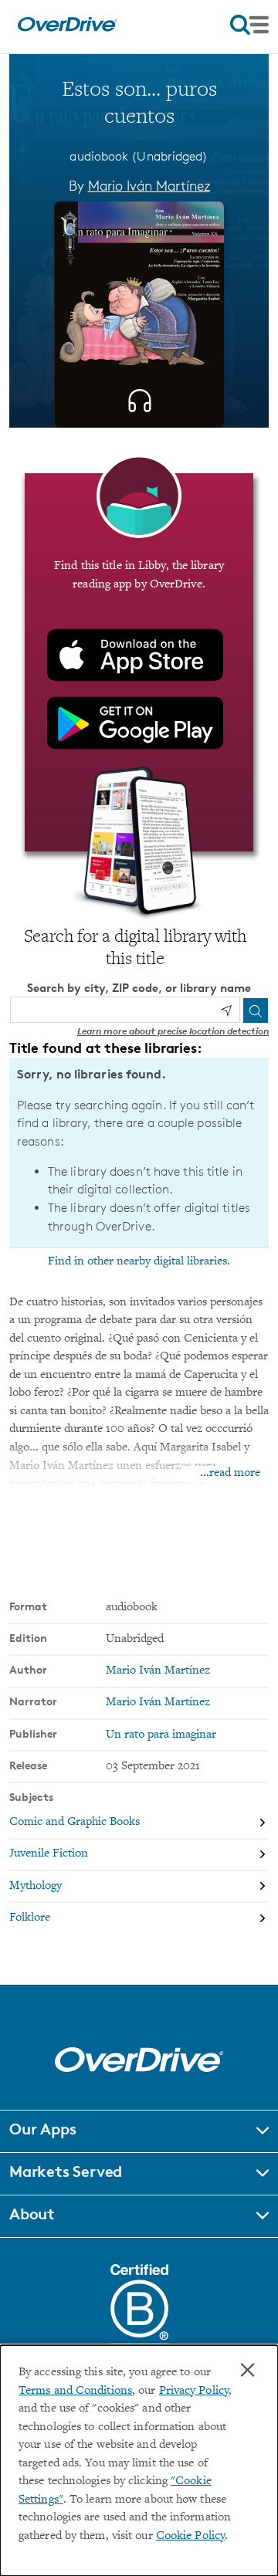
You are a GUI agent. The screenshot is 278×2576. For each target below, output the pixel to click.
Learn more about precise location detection (173, 1031)
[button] (139, 2131)
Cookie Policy (190, 2536)
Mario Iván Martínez (149, 185)
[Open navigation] (249, 25)
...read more (230, 1473)
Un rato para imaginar (161, 1735)
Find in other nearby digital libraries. (139, 1261)
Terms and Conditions (75, 2391)
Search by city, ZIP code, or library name (139, 988)
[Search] (256, 1010)
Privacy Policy (194, 2391)
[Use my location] (226, 1010)
